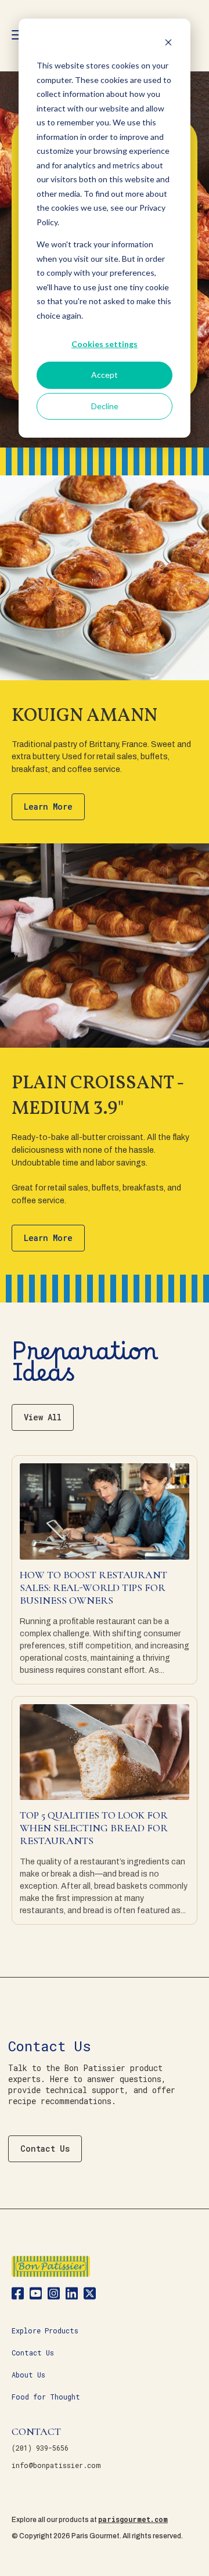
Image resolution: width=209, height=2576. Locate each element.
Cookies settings (105, 344)
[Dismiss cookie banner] (168, 44)
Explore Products (45, 2330)
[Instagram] (54, 2295)
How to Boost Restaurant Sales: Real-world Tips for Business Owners (93, 1588)
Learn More (48, 807)
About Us (28, 2375)
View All (43, 1417)
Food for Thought (46, 2397)
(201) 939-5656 (40, 2448)
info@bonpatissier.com (56, 2465)
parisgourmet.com (133, 2519)
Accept (105, 375)
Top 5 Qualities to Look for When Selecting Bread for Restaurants (94, 1828)
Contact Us (45, 2149)
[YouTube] (36, 2295)
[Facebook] (18, 2295)
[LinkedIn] (72, 2295)
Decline (105, 406)
